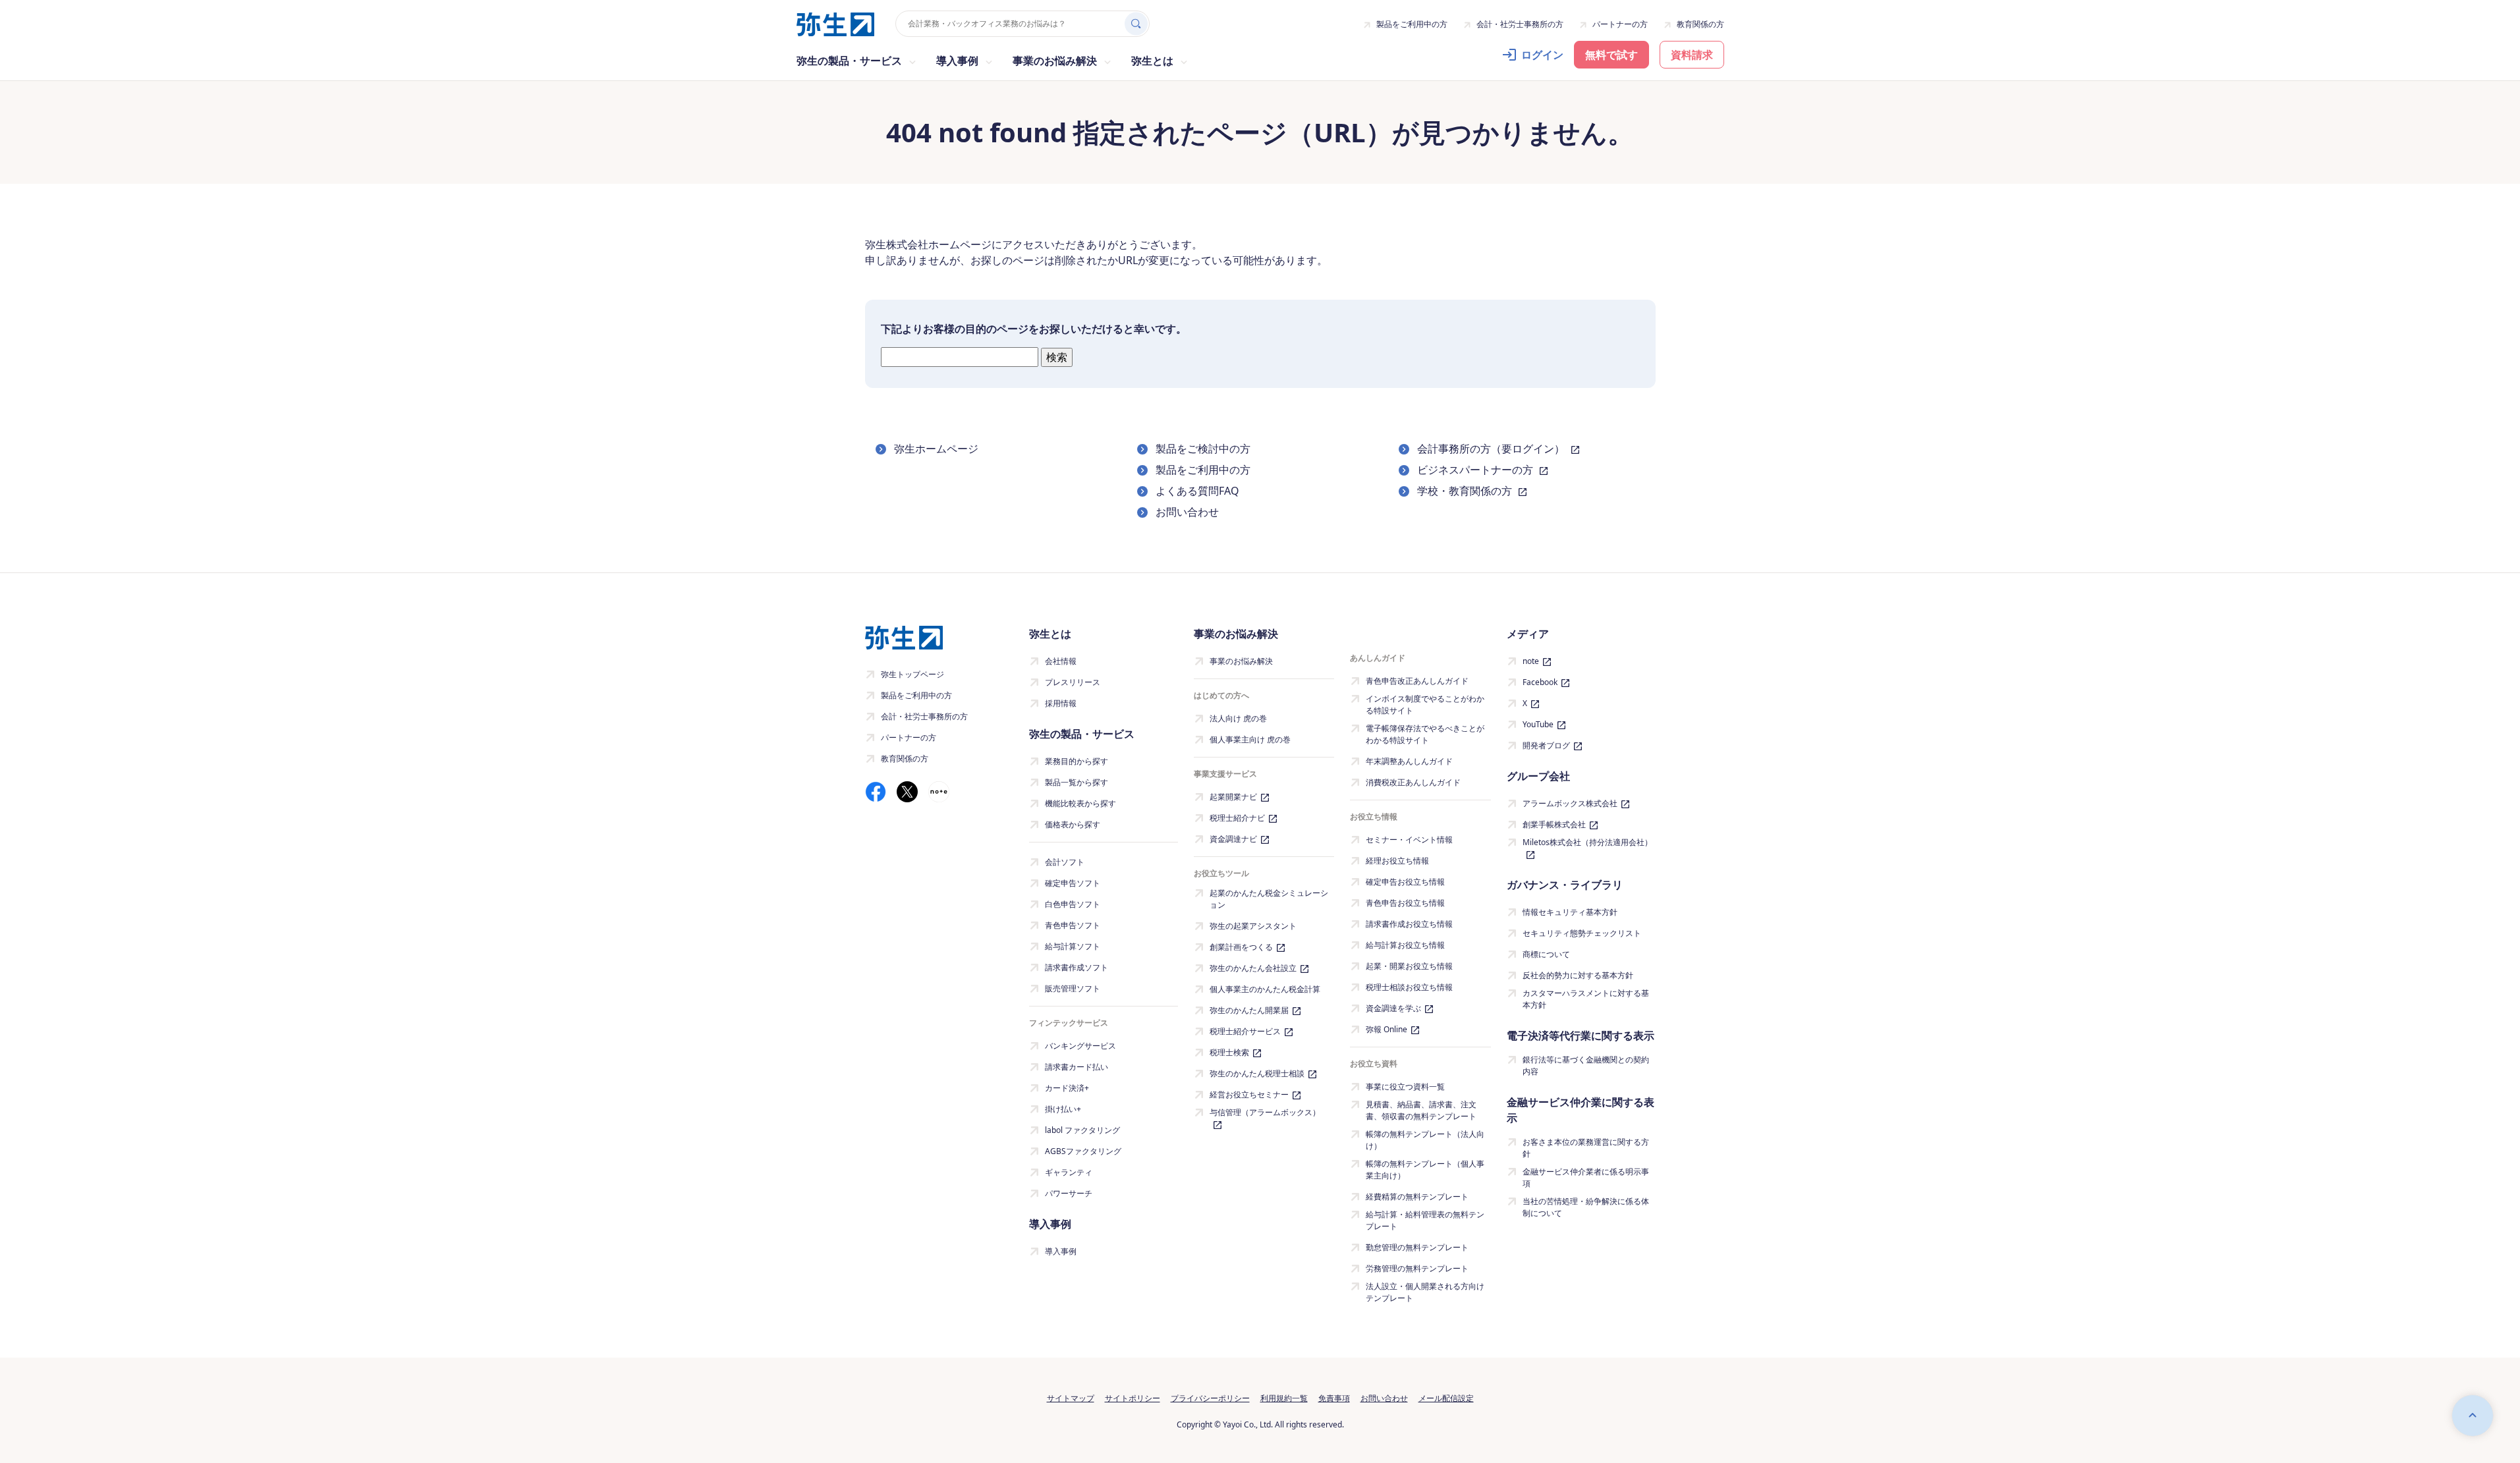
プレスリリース (1073, 682)
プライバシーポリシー (1210, 1398)
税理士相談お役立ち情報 (1409, 987)
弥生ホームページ (936, 449)
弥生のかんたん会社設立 (1253, 968)
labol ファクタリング (1082, 1130)
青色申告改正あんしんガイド (1417, 681)
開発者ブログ (1546, 745)
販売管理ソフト (1073, 988)
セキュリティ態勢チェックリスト (1582, 933)
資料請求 (1692, 55)
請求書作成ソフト (1077, 967)
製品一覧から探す (1077, 782)
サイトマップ (1071, 1398)
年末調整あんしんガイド (1409, 761)
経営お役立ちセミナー (1249, 1094)
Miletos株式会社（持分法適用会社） (1587, 842)
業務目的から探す (1077, 761)
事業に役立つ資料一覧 (1405, 1087)
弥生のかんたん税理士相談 (1257, 1073)
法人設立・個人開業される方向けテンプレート (1425, 1292)
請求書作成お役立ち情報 (1409, 924)
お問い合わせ (1187, 512)
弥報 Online (1386, 1029)
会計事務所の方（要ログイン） (1492, 449)
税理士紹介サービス (1245, 1031)
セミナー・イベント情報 (1409, 840)
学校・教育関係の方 (1466, 491)
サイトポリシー (1133, 1398)
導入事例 (1061, 1251)
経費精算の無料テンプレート (1417, 1197)
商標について (1546, 954)
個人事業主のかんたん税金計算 (1265, 989)
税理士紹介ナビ (1237, 818)
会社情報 (1061, 661)
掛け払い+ (1063, 1109)
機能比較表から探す (1080, 803)
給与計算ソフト (1073, 946)
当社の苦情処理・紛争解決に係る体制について (1586, 1207)
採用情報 (1061, 703)
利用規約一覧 (1284, 1398)
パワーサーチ (1069, 1193)
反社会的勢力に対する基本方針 (1578, 975)
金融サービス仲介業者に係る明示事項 (1586, 1177)
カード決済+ (1067, 1088)
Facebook (1540, 682)
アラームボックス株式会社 (1570, 803)
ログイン (1542, 55)
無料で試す (1611, 55)
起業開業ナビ (1233, 797)
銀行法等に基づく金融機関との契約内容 (1586, 1065)
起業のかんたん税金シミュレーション (1269, 899)
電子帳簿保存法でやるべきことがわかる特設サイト (1425, 734)
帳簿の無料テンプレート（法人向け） (1425, 1140)
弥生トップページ (912, 674)
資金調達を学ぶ (1393, 1008)
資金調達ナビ (1233, 839)
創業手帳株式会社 (1554, 824)
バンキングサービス (1080, 1046)
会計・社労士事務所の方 (1520, 24)
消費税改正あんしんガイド (1413, 782)
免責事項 (1334, 1398)
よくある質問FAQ (1197, 491)
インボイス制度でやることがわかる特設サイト (1425, 704)
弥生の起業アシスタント (1253, 926)
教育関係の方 (1700, 24)
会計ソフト (1065, 862)
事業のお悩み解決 (1241, 661)
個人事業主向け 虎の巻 (1250, 739)
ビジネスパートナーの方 (1476, 470)
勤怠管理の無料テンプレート (1417, 1247)
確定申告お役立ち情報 (1405, 882)
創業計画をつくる (1241, 947)
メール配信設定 (1446, 1398)
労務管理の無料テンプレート (1417, 1268)
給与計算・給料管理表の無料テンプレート (1425, 1220)
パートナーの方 (1620, 24)
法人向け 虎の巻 (1238, 718)
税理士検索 (1229, 1052)
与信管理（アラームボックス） (1265, 1112)
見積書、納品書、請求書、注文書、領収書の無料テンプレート (1421, 1110)
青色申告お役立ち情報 (1405, 903)
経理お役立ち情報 (1397, 861)
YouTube (1538, 724)
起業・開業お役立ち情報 (1409, 966)
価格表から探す (1073, 824)
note (1531, 661)
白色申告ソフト (1073, 904)
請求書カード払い (1077, 1067)
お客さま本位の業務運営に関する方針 (1586, 1148)
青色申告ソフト (1073, 925)
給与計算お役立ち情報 (1405, 945)
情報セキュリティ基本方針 (1570, 912)
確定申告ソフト (1073, 883)
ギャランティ (1069, 1172)
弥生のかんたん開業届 (1249, 1010)
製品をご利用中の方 (1412, 24)
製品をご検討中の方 (1203, 449)
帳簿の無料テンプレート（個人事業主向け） (1425, 1170)
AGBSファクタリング (1083, 1151)
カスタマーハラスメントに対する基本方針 (1586, 999)
